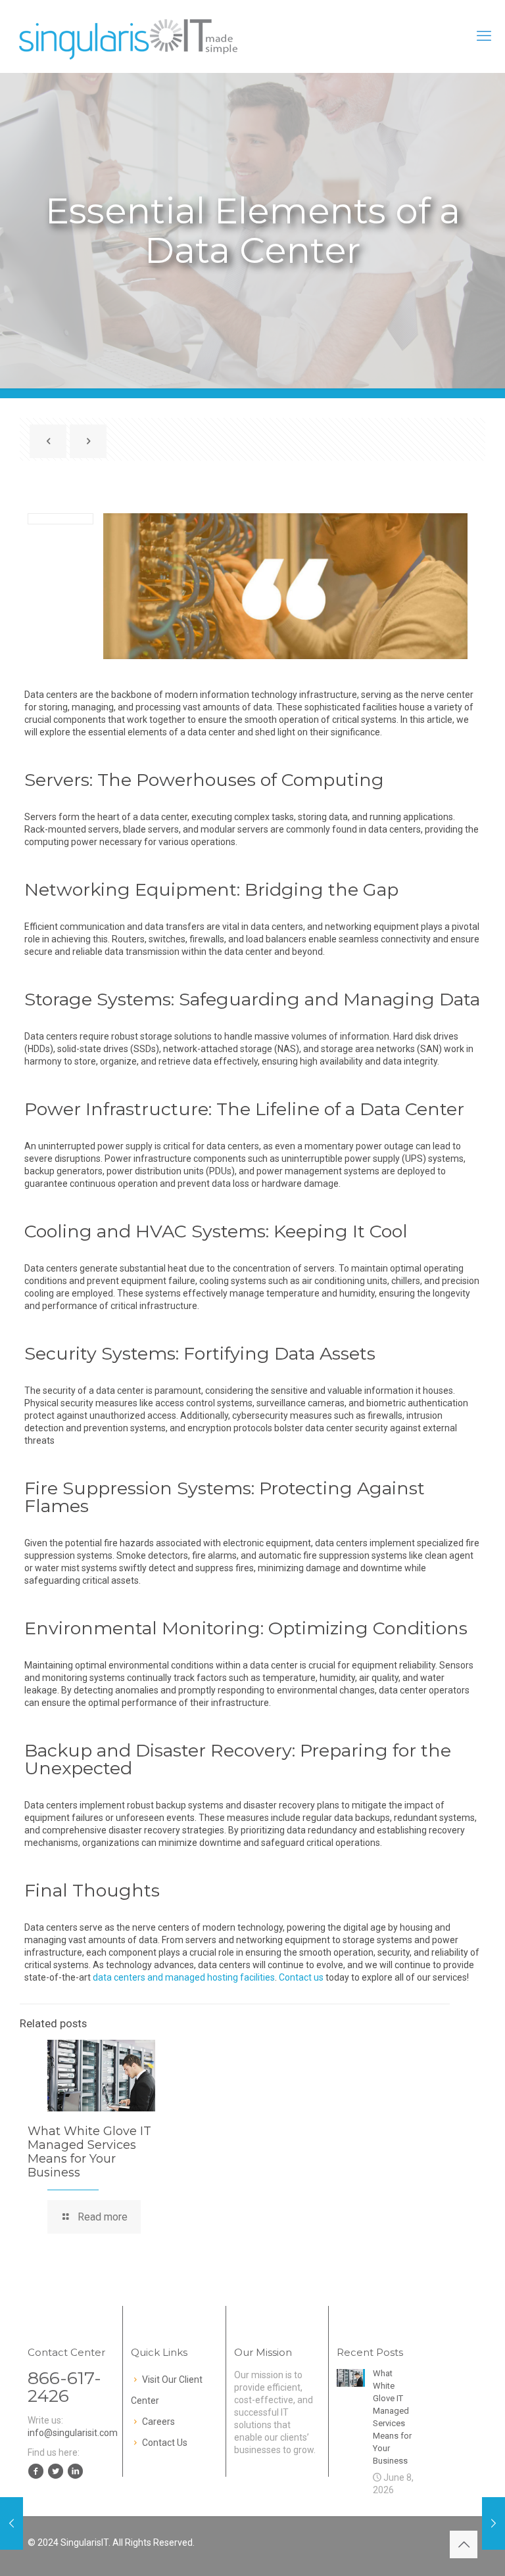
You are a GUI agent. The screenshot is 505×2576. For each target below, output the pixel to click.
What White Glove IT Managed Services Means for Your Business (89, 2152)
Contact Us (165, 2443)
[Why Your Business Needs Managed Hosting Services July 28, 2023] (493, 2523)
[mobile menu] (484, 36)
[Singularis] (129, 36)
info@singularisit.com (73, 2433)
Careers (158, 2422)
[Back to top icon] (464, 2544)
